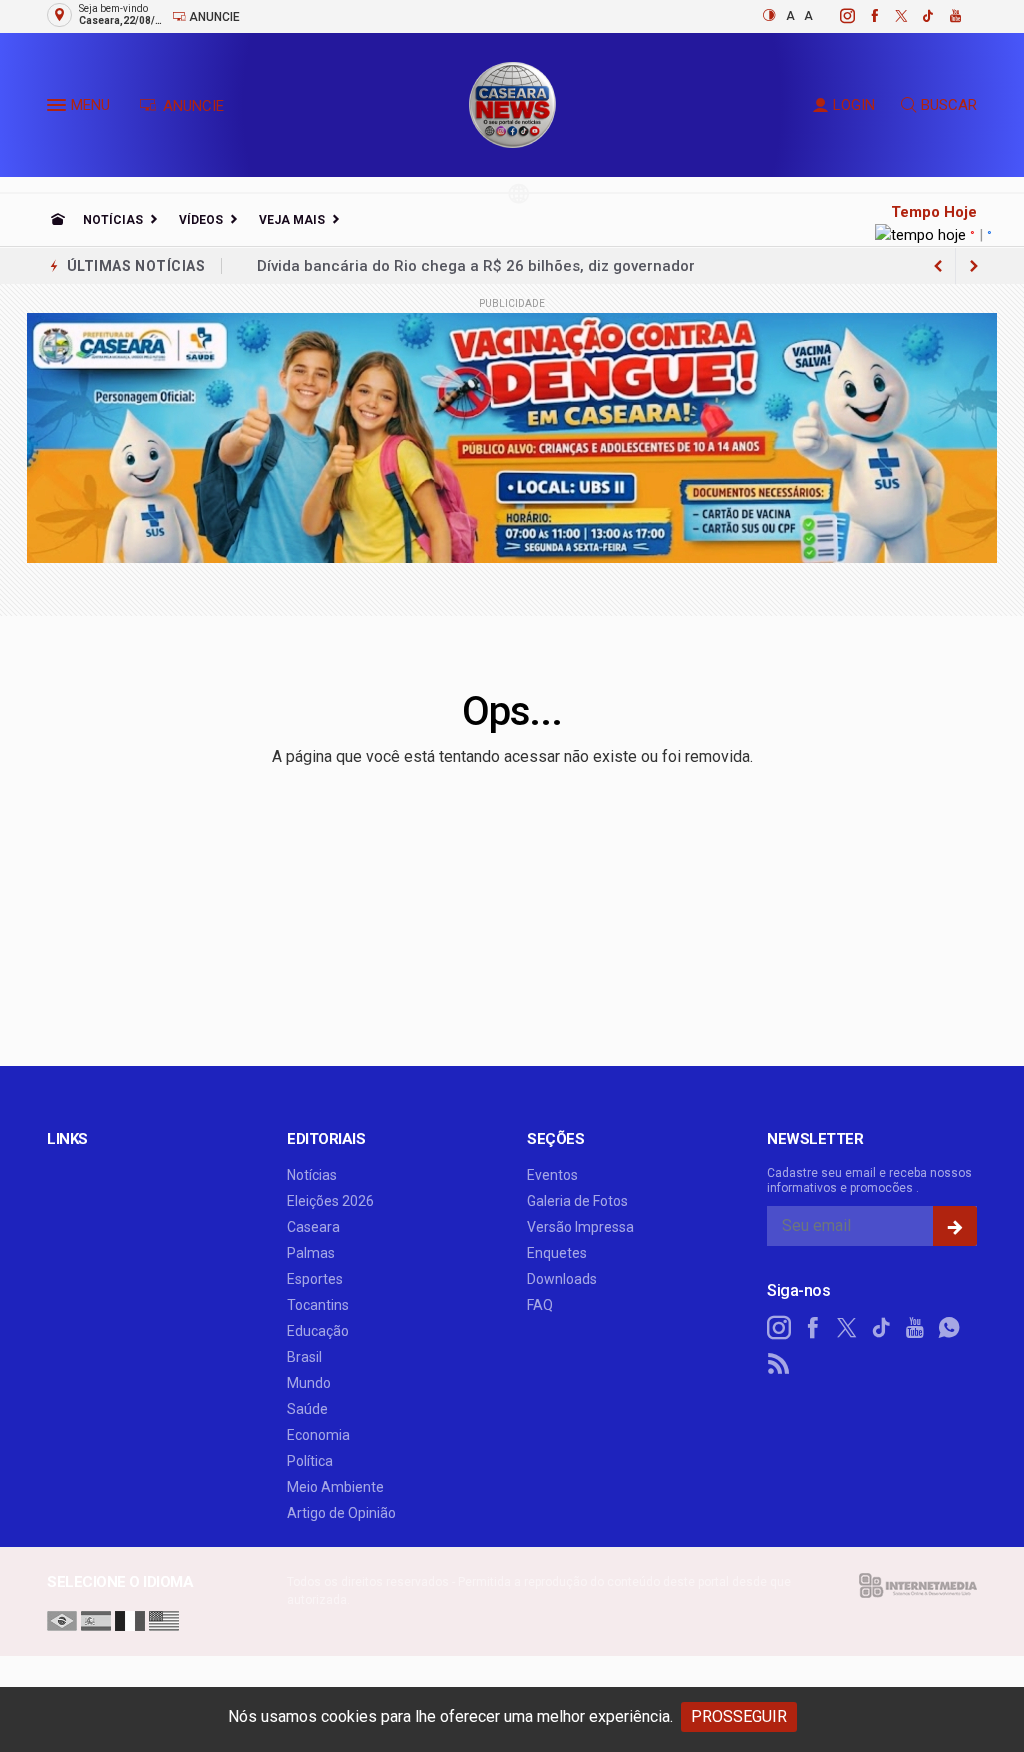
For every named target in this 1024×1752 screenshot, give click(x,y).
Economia (318, 1435)
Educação (318, 1331)
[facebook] (863, 16)
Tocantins (318, 1305)
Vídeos (201, 220)
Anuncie (213, 17)
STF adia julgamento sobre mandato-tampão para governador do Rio (501, 266)
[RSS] (779, 1364)
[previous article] (974, 266)
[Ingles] (164, 1620)
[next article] (938, 266)
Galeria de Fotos (577, 1201)
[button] (59, 109)
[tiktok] (917, 16)
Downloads (562, 1279)
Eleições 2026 (330, 1201)
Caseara (313, 1227)
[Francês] (130, 1620)
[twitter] (890, 16)
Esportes (315, 1279)
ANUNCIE (191, 106)
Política (310, 1461)
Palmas (311, 1253)
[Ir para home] (58, 220)
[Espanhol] (96, 1620)
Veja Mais (292, 220)
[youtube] (944, 16)
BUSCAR (949, 105)
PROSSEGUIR (739, 1716)
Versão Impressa (580, 1227)
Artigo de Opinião (341, 1513)
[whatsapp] (949, 1328)
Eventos (552, 1175)
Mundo (309, 1383)
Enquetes (557, 1253)
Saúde (307, 1409)
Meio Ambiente (335, 1487)
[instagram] (836, 16)
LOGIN (854, 105)
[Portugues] (62, 1620)
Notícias (113, 220)
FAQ (540, 1305)
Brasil (304, 1357)
